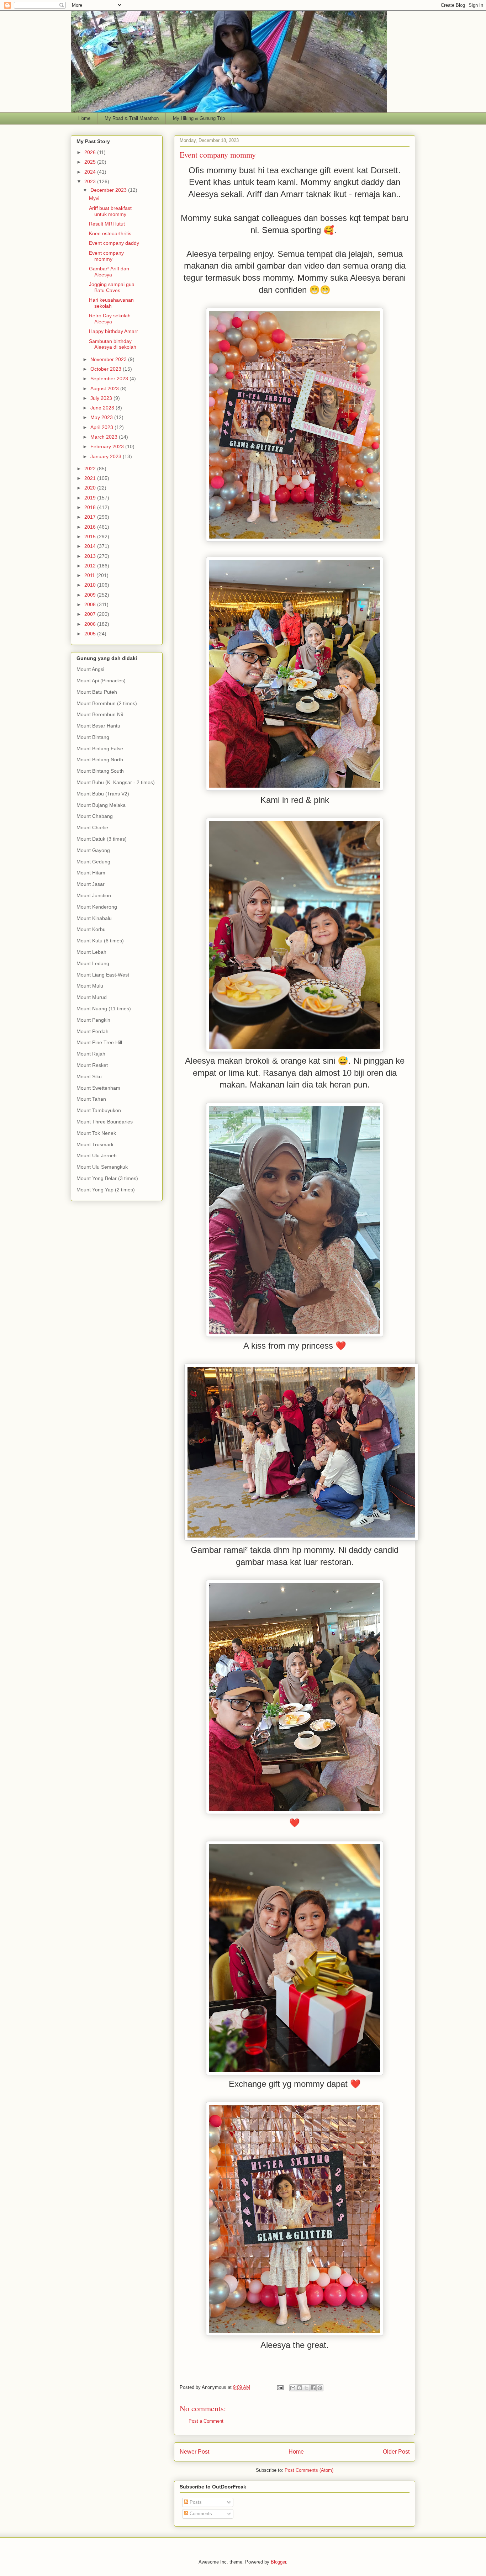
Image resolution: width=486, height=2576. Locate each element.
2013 (91, 556)
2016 (91, 527)
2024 (91, 172)
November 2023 (109, 359)
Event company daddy (114, 243)
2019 (91, 498)
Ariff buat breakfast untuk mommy (110, 211)
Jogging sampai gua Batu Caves (112, 287)
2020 (91, 488)
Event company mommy (218, 155)
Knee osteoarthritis (110, 233)
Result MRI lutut (107, 224)
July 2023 (102, 398)
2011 (90, 575)
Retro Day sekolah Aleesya (110, 319)
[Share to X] (306, 2388)
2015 (91, 536)
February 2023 (108, 446)
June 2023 (103, 408)
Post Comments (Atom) (309, 2470)
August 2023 (105, 388)
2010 (91, 585)
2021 (91, 478)
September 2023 (110, 379)
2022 (91, 469)
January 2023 (107, 456)
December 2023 (109, 190)
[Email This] (293, 2388)
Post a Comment (206, 2421)
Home (84, 118)
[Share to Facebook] (313, 2388)
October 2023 (107, 369)
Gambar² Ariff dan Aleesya (109, 272)
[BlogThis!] (300, 2388)
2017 (91, 517)
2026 (91, 152)
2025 (91, 162)
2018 (91, 507)
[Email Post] (280, 2387)
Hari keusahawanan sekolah (111, 303)
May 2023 (102, 417)
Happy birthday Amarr (113, 331)
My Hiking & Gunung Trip (199, 118)
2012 (91, 566)
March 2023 (105, 437)
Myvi (94, 198)
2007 (91, 614)
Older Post (396, 2452)
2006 (91, 624)
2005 (91, 634)
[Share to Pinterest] (320, 2388)
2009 (91, 595)
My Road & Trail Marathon (132, 118)
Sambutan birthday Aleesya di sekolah (113, 344)
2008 (91, 604)
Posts (195, 2502)
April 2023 (102, 427)
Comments (200, 2514)
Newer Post (194, 2452)
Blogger (278, 2562)
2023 (91, 181)
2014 (91, 546)
